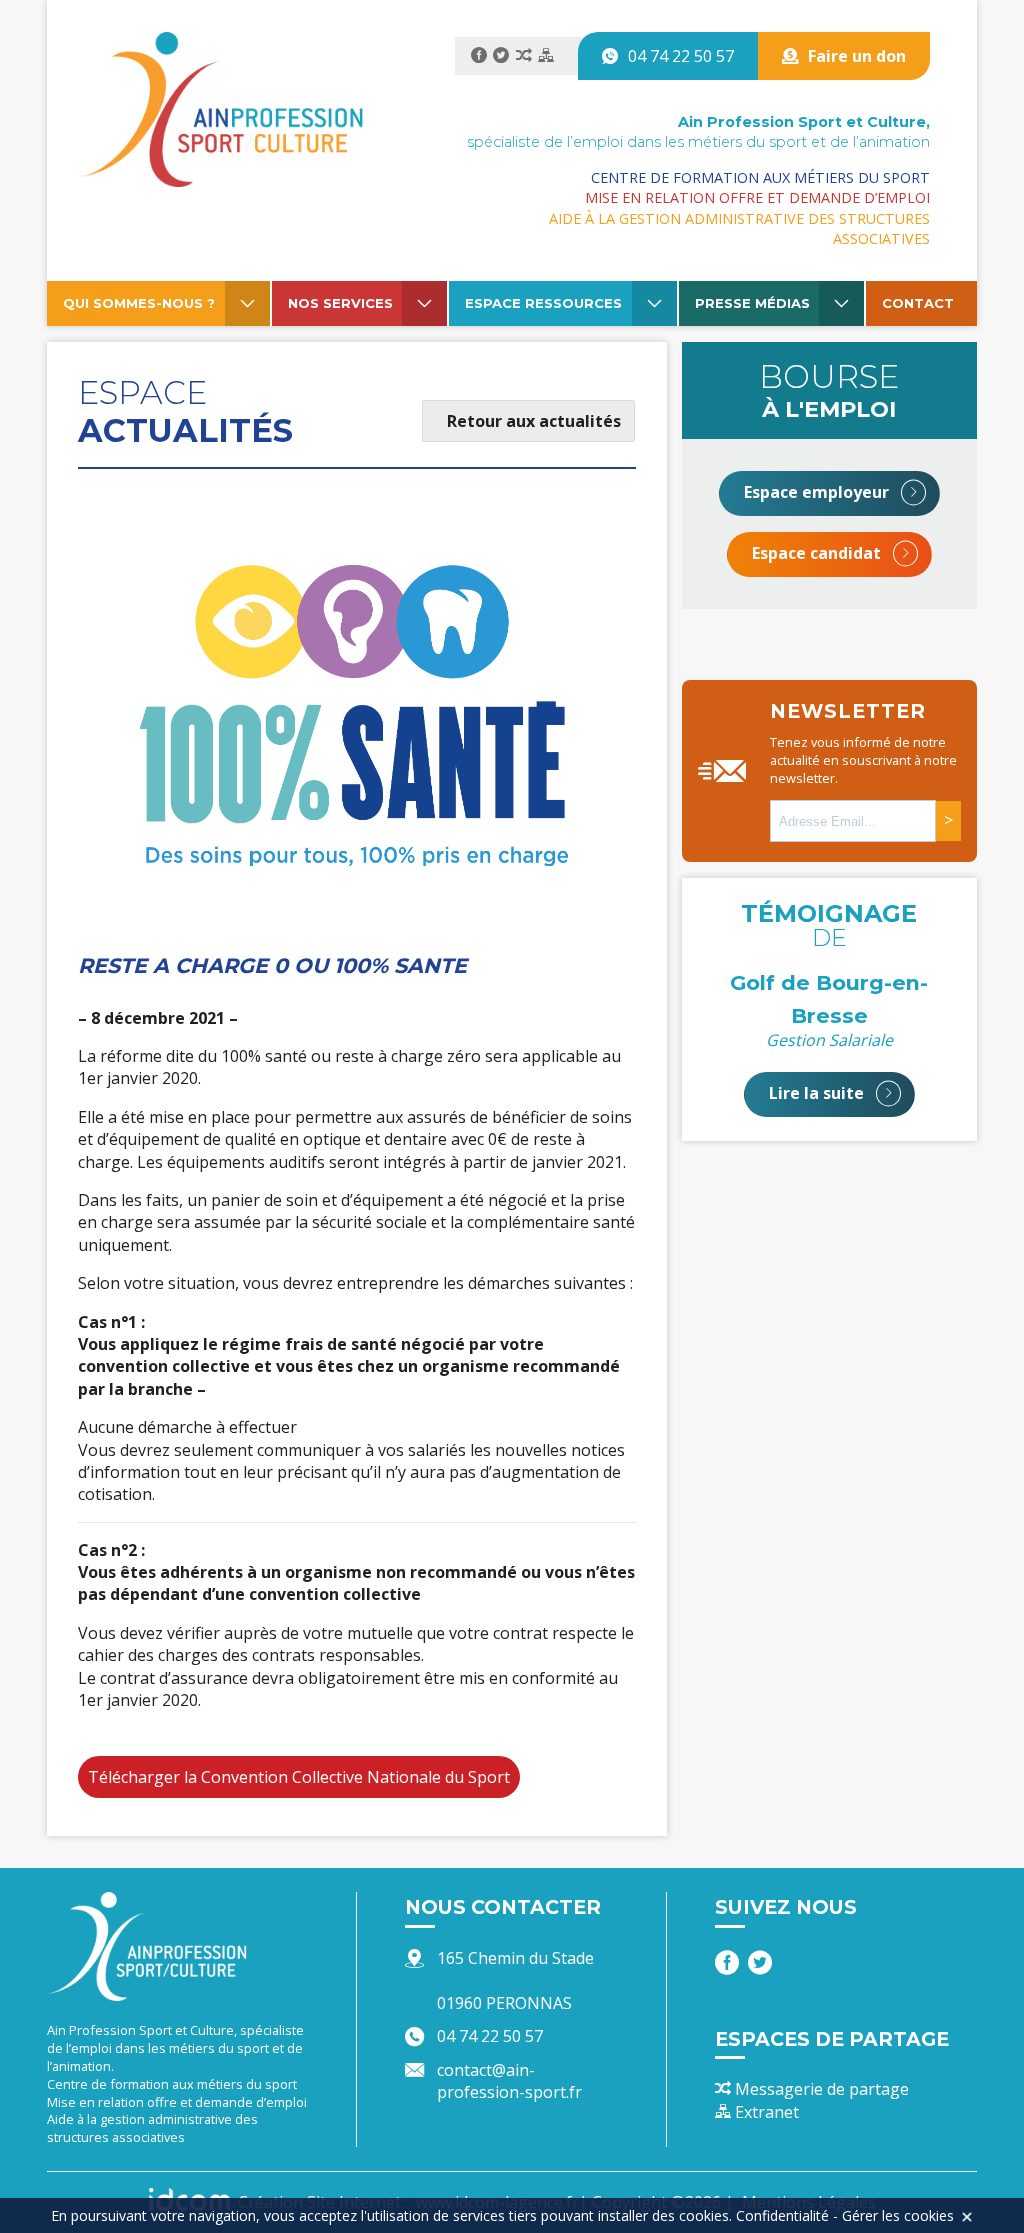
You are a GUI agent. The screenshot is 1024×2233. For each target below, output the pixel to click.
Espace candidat (818, 553)
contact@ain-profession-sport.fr (509, 2081)
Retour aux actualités (534, 421)
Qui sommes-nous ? (139, 303)
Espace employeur (818, 492)
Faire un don (857, 56)
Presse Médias (752, 303)
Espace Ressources (543, 303)
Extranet (765, 2112)
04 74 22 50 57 (681, 56)
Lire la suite (818, 1093)
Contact (918, 303)
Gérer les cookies (898, 2215)
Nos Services (340, 303)
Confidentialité (782, 2215)
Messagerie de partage (820, 2089)
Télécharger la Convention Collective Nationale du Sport (299, 1777)
